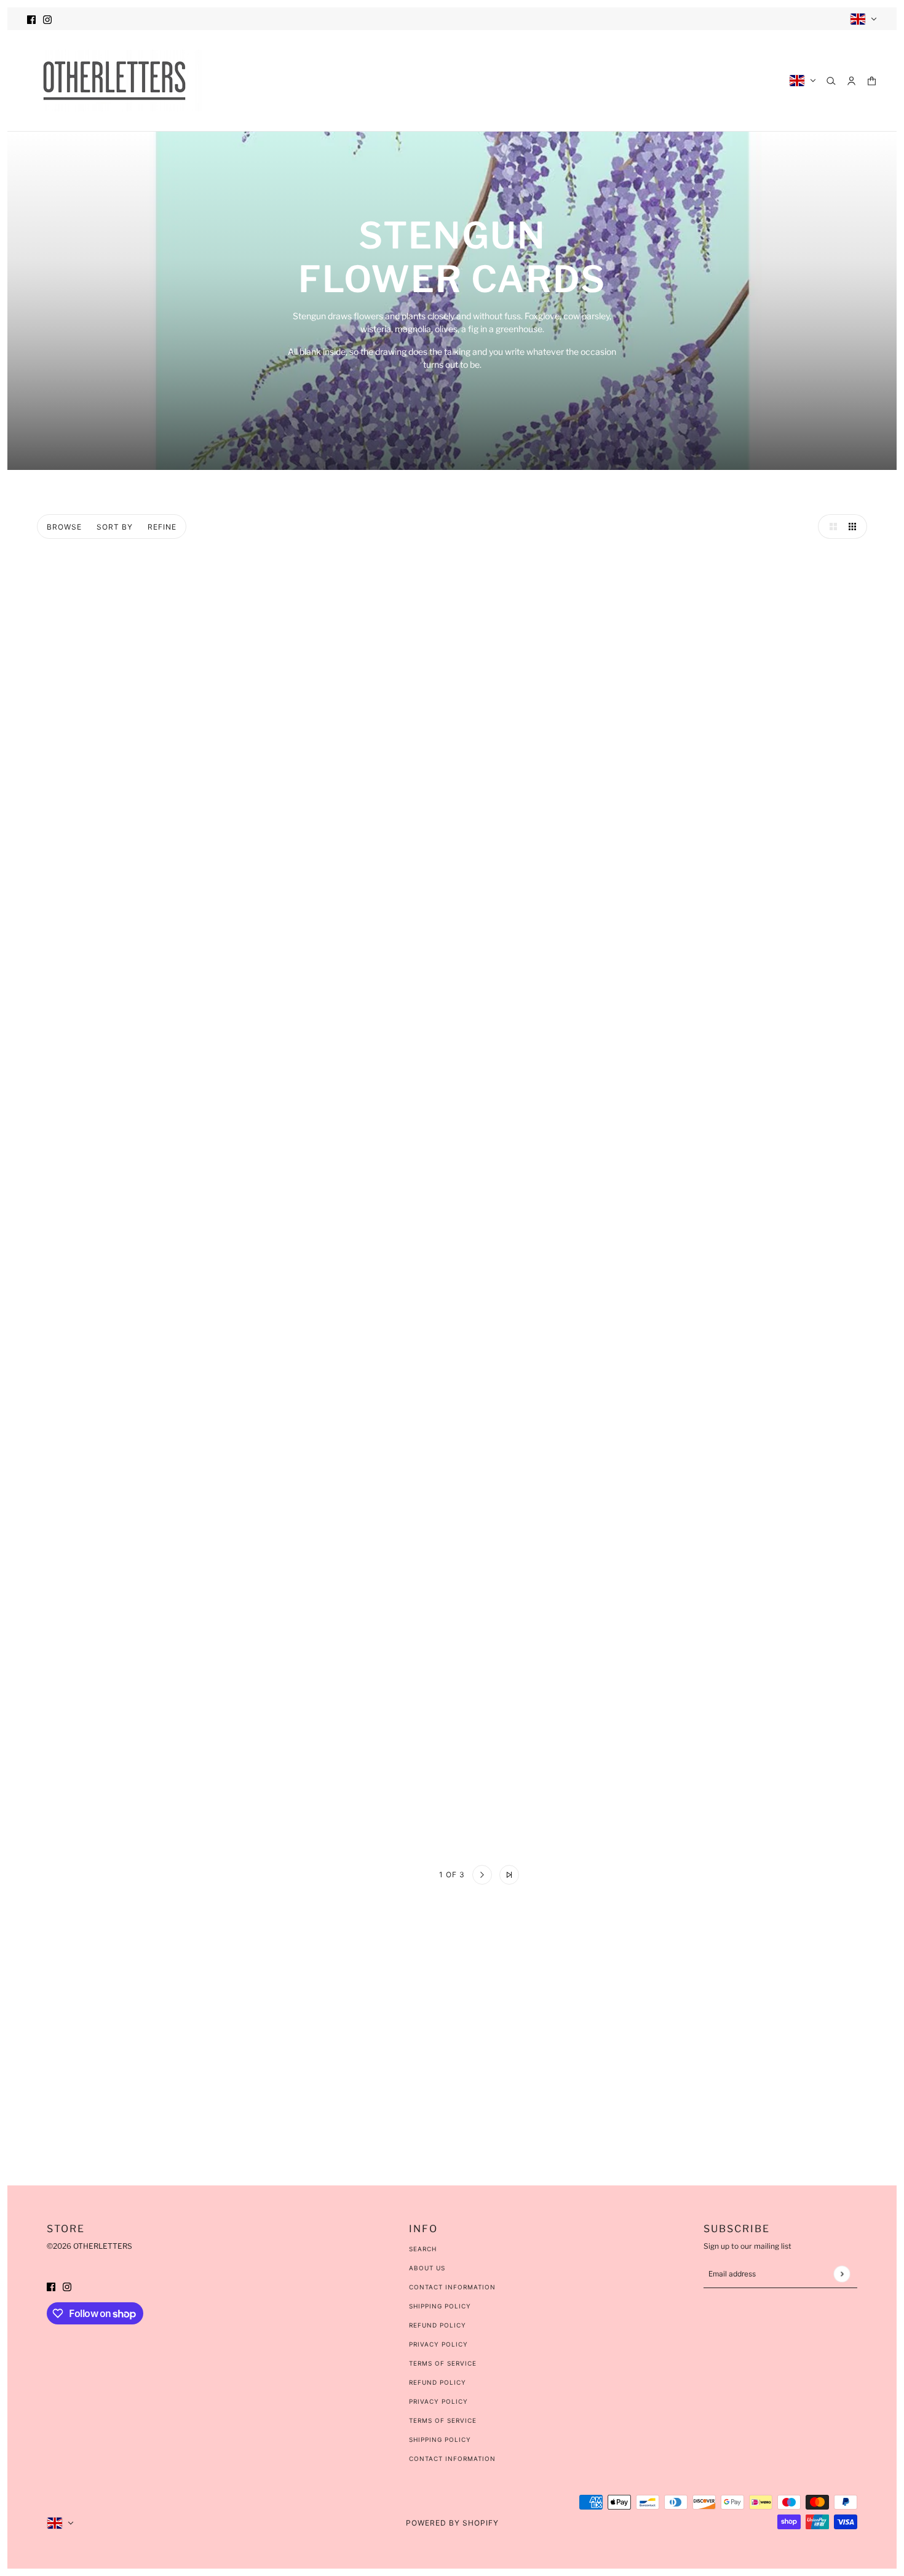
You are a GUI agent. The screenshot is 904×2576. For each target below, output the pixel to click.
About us (427, 2268)
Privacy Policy (438, 2344)
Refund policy (438, 2382)
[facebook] (31, 19)
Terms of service (443, 2420)
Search (423, 2249)
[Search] (831, 81)
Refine (162, 527)
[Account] (851, 81)
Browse (64, 527)
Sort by (115, 527)
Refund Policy (438, 2325)
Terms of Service (443, 2363)
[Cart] (872, 81)
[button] (830, 527)
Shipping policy (440, 2439)
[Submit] (842, 2274)
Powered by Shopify (452, 2523)
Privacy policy (438, 2401)
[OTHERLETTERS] (114, 81)
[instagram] (47, 19)
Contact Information (452, 2287)
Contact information (452, 2459)
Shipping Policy (440, 2306)
